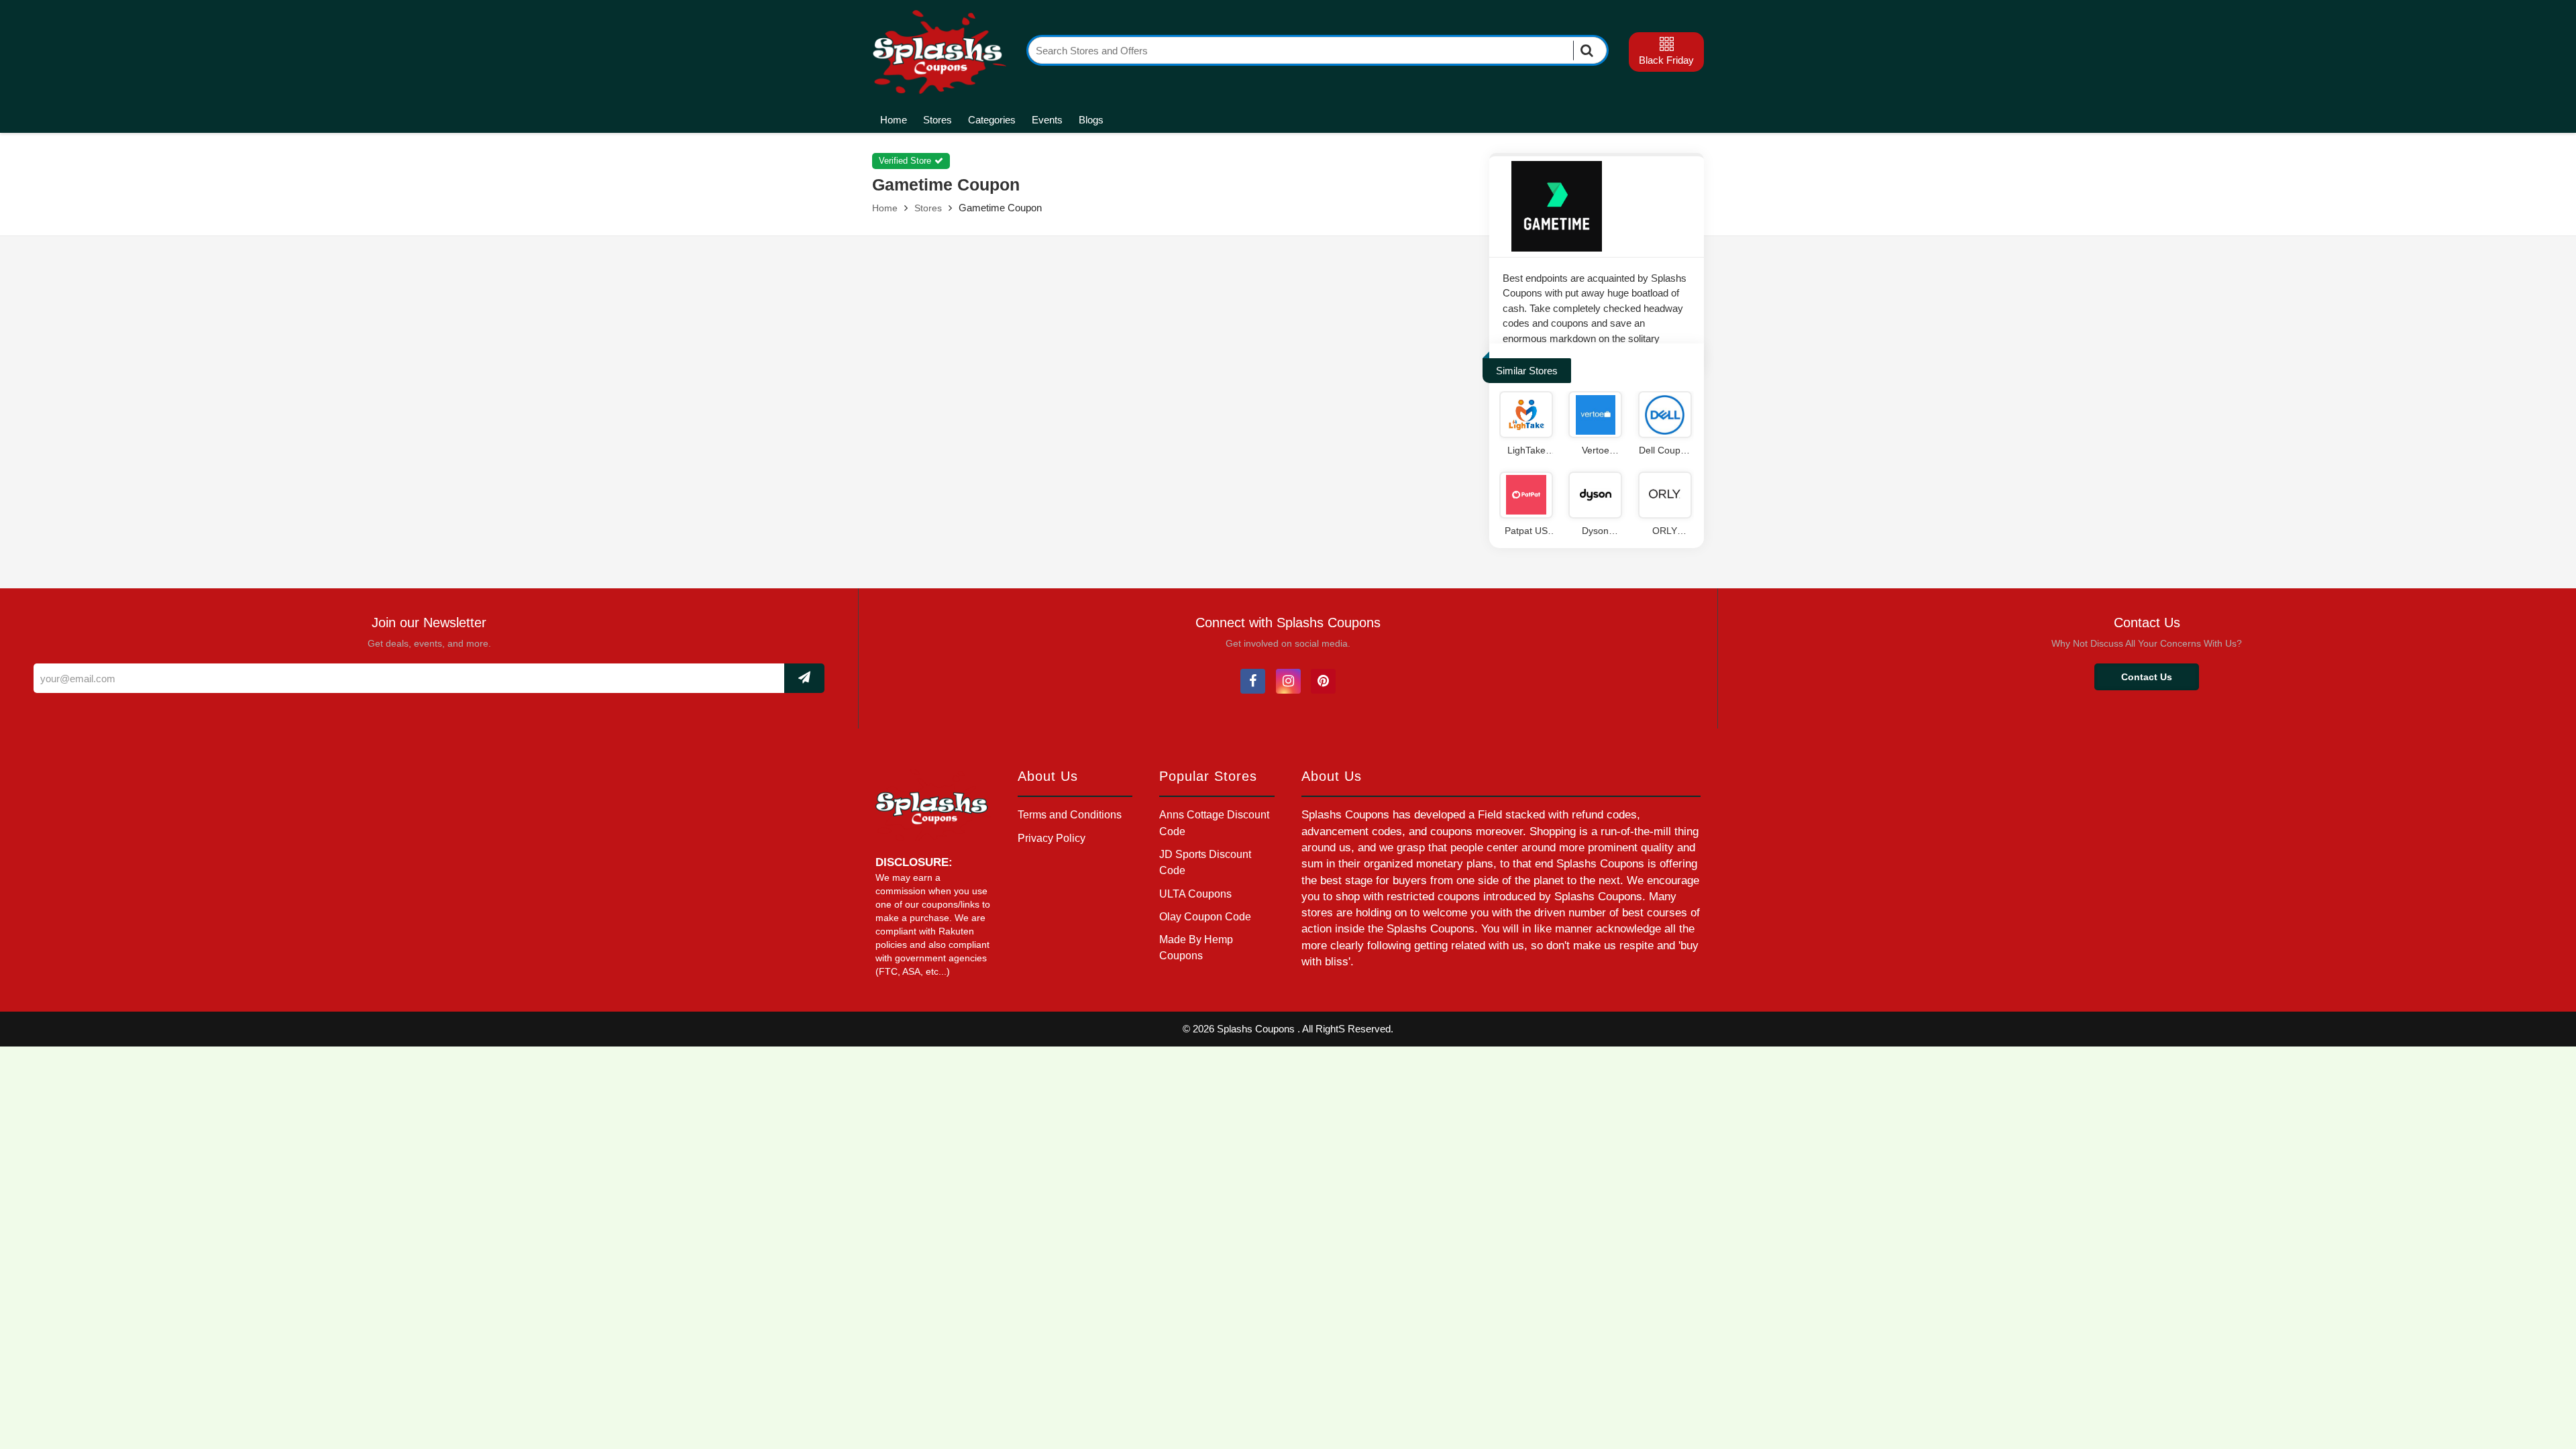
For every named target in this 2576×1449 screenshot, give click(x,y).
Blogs (1091, 120)
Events (1047, 120)
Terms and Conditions (1070, 815)
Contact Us (2147, 677)
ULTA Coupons (1195, 894)
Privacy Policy (1052, 838)
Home (894, 120)
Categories (992, 120)
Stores (937, 120)
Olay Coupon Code (1205, 917)
